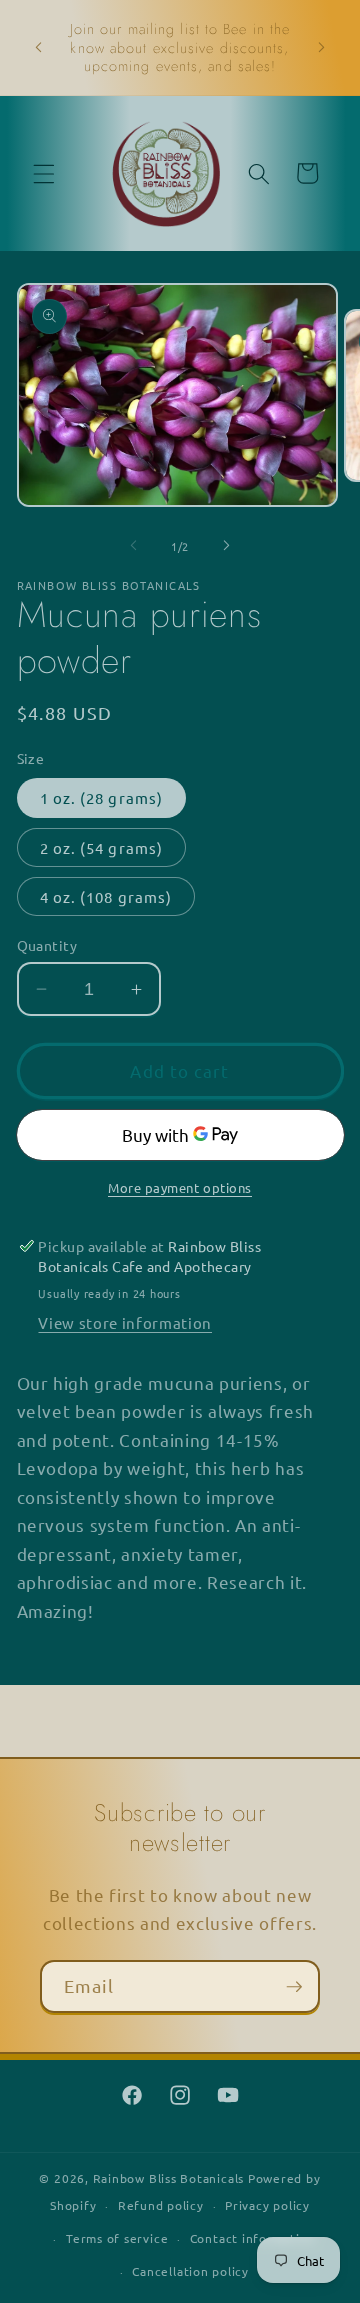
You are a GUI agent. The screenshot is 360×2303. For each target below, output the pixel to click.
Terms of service (117, 2238)
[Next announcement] (322, 48)
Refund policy (161, 2205)
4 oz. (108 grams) (106, 896)
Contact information (253, 2238)
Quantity (47, 945)
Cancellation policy (190, 2271)
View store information (125, 1322)
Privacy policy (267, 2205)
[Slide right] (226, 546)
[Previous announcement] (39, 48)
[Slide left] (134, 546)
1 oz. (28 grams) (102, 797)
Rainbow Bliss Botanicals (168, 2178)
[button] (44, 173)
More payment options (180, 1187)
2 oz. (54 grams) (102, 847)
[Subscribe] (294, 1987)
